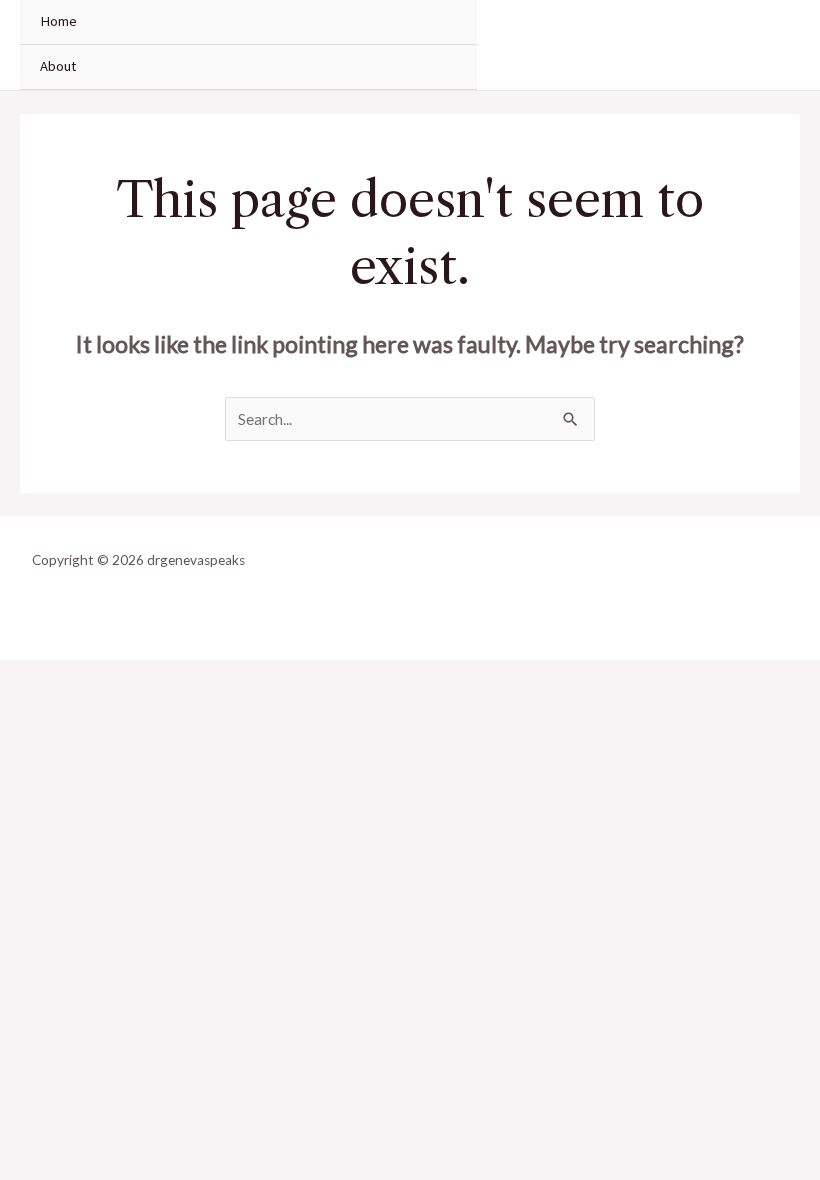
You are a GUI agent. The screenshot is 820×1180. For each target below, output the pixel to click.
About (58, 66)
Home (58, 21)
